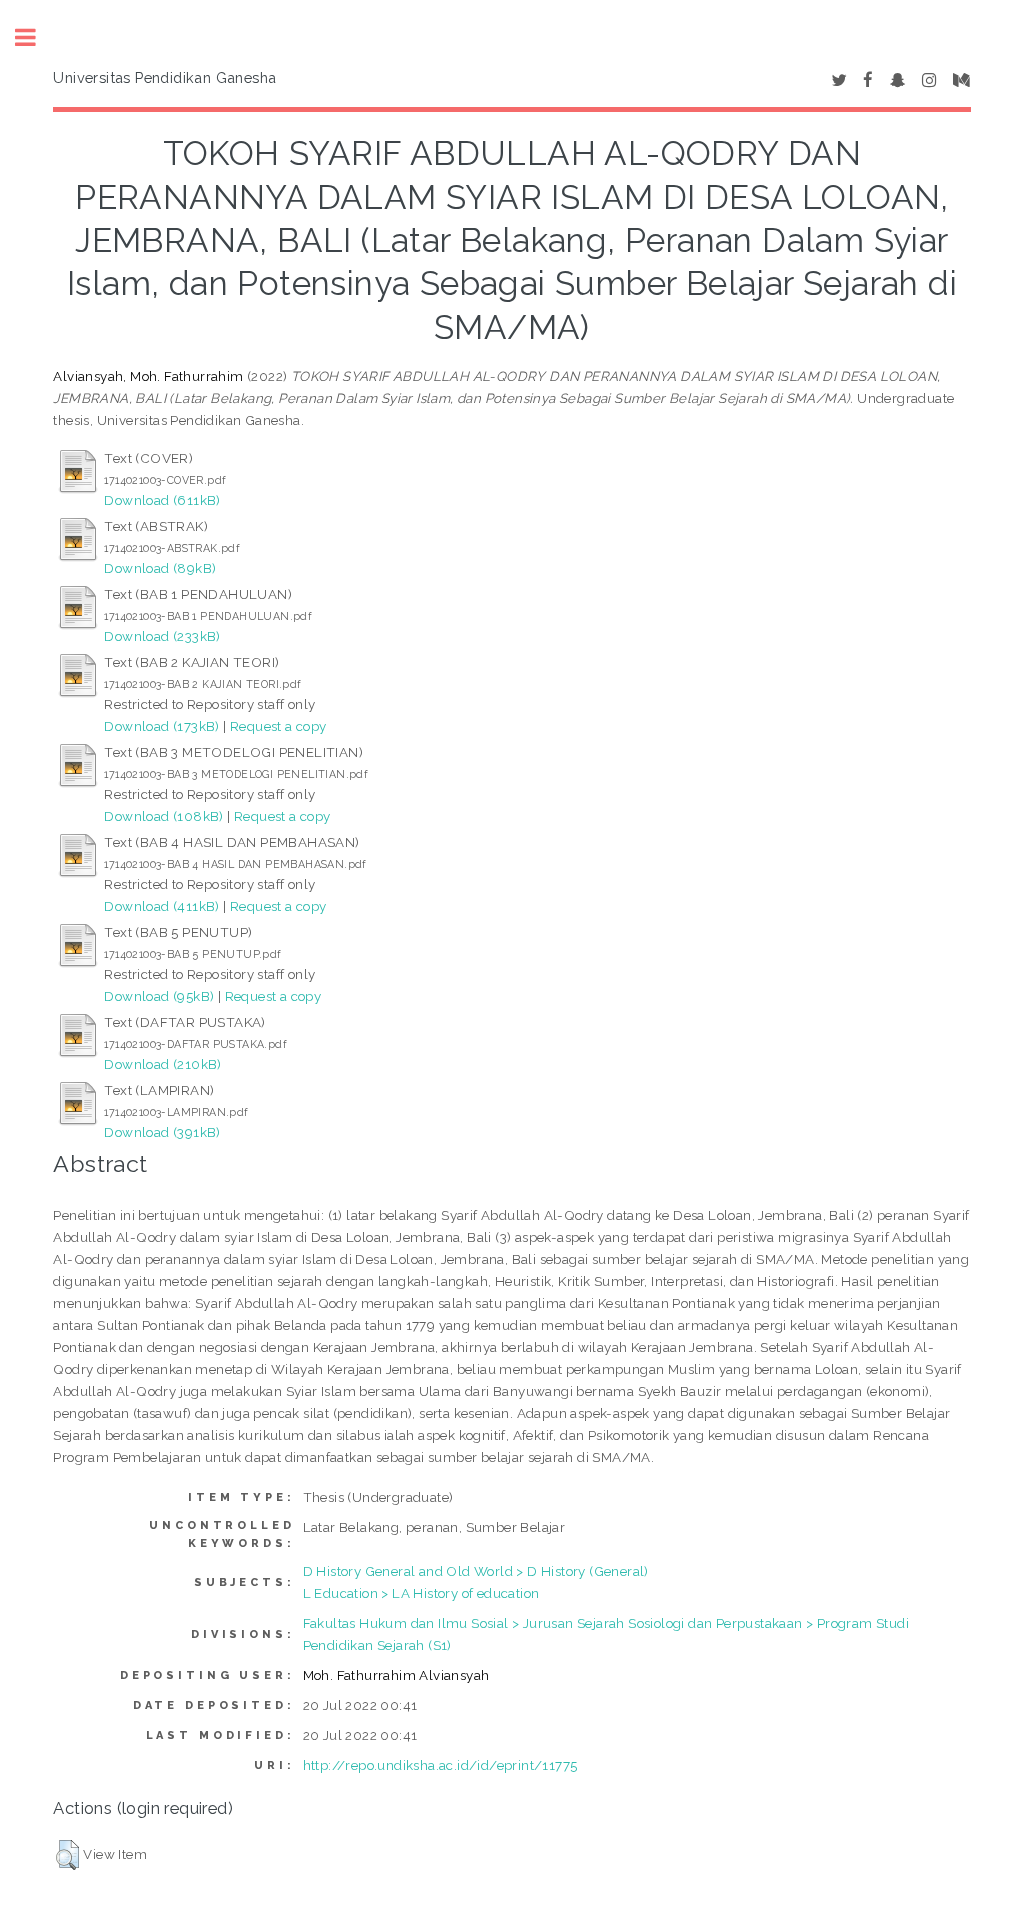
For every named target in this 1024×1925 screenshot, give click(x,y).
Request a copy (278, 726)
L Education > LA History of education (421, 1593)
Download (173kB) (161, 726)
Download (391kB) (162, 1132)
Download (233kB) (162, 636)
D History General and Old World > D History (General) (476, 1571)
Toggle (36, 37)
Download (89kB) (160, 568)
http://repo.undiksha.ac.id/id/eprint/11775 (440, 1765)
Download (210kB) (162, 1064)
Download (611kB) (162, 500)
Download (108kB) (163, 816)
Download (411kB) (161, 906)
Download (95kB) (159, 996)
